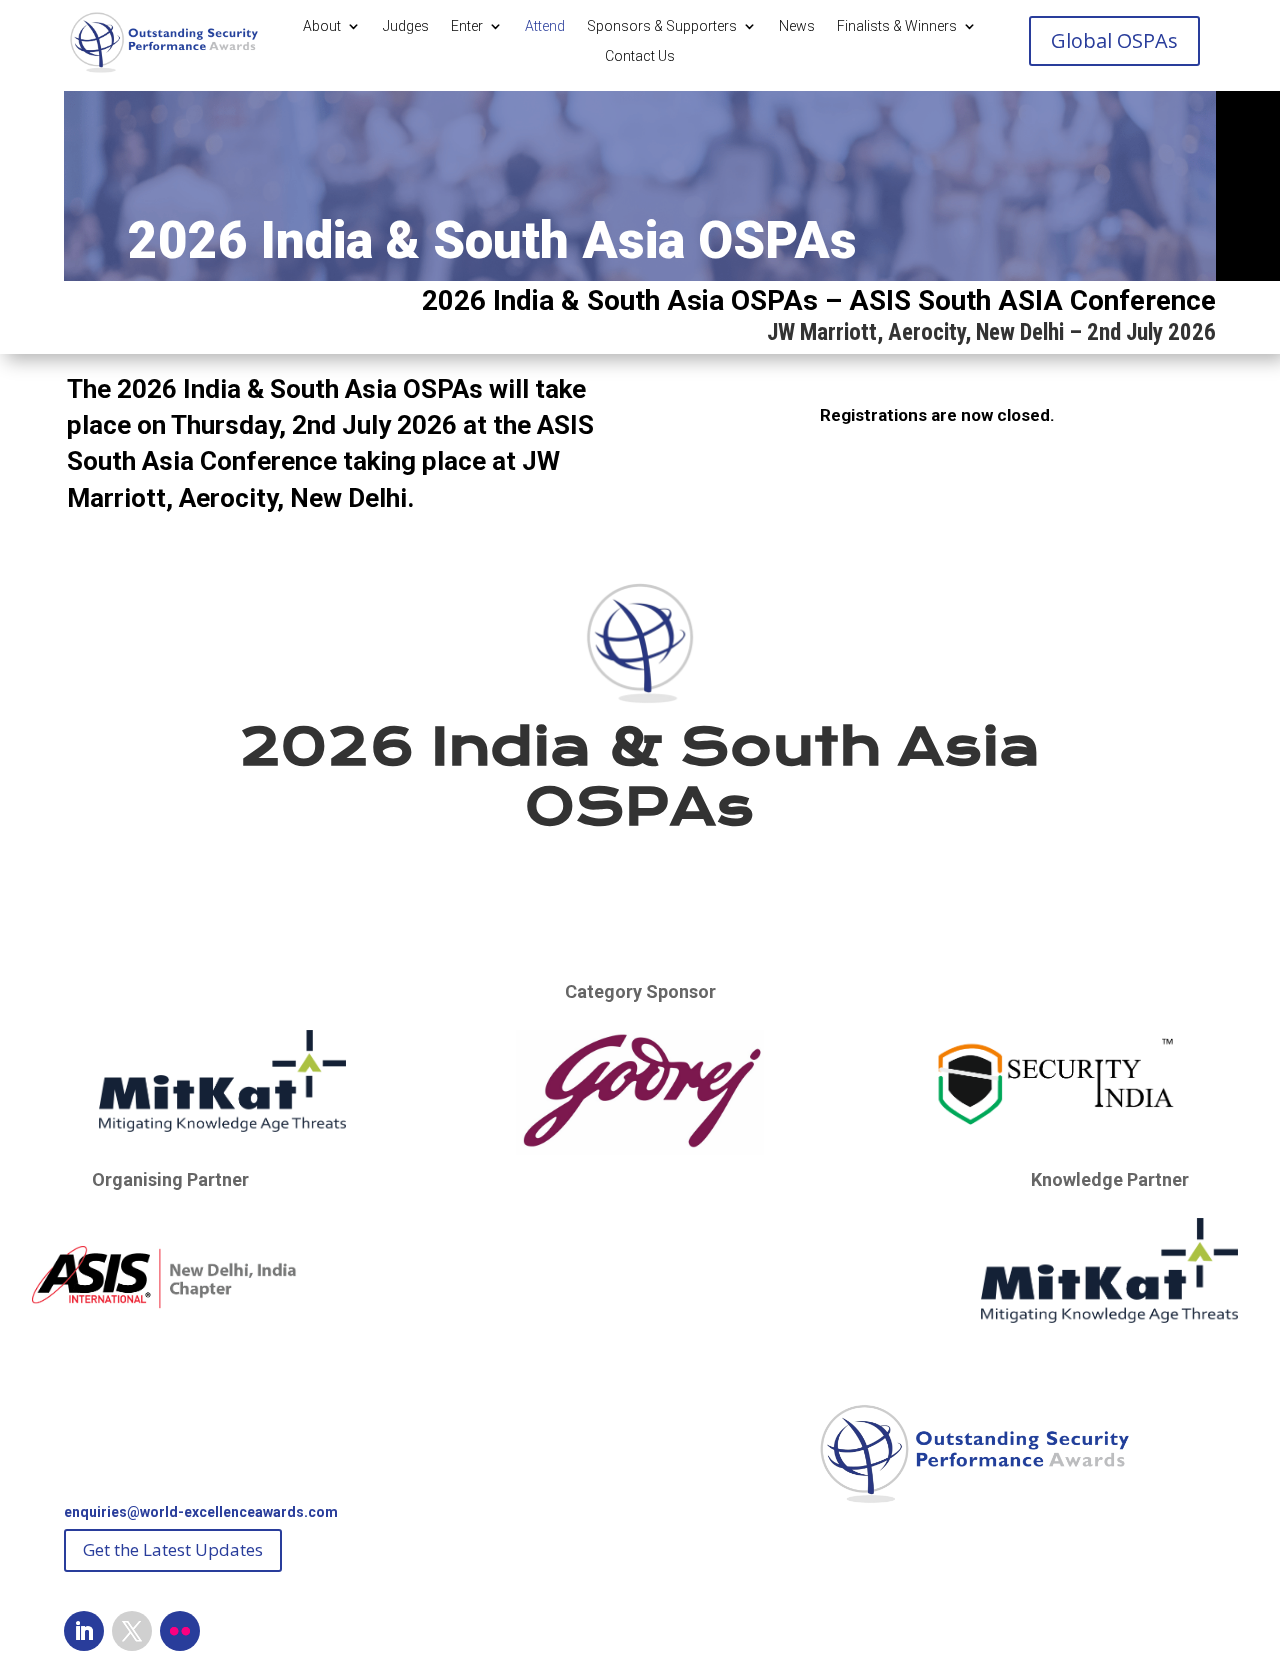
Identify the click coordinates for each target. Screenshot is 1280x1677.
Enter (467, 26)
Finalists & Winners (897, 26)
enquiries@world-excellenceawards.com (201, 1512)
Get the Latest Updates (173, 1549)
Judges (406, 26)
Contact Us (640, 56)
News (797, 26)
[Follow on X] (132, 1631)
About (322, 26)
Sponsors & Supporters (662, 26)
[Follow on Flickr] (180, 1631)
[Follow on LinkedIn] (84, 1631)
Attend (545, 26)
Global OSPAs (1114, 40)
